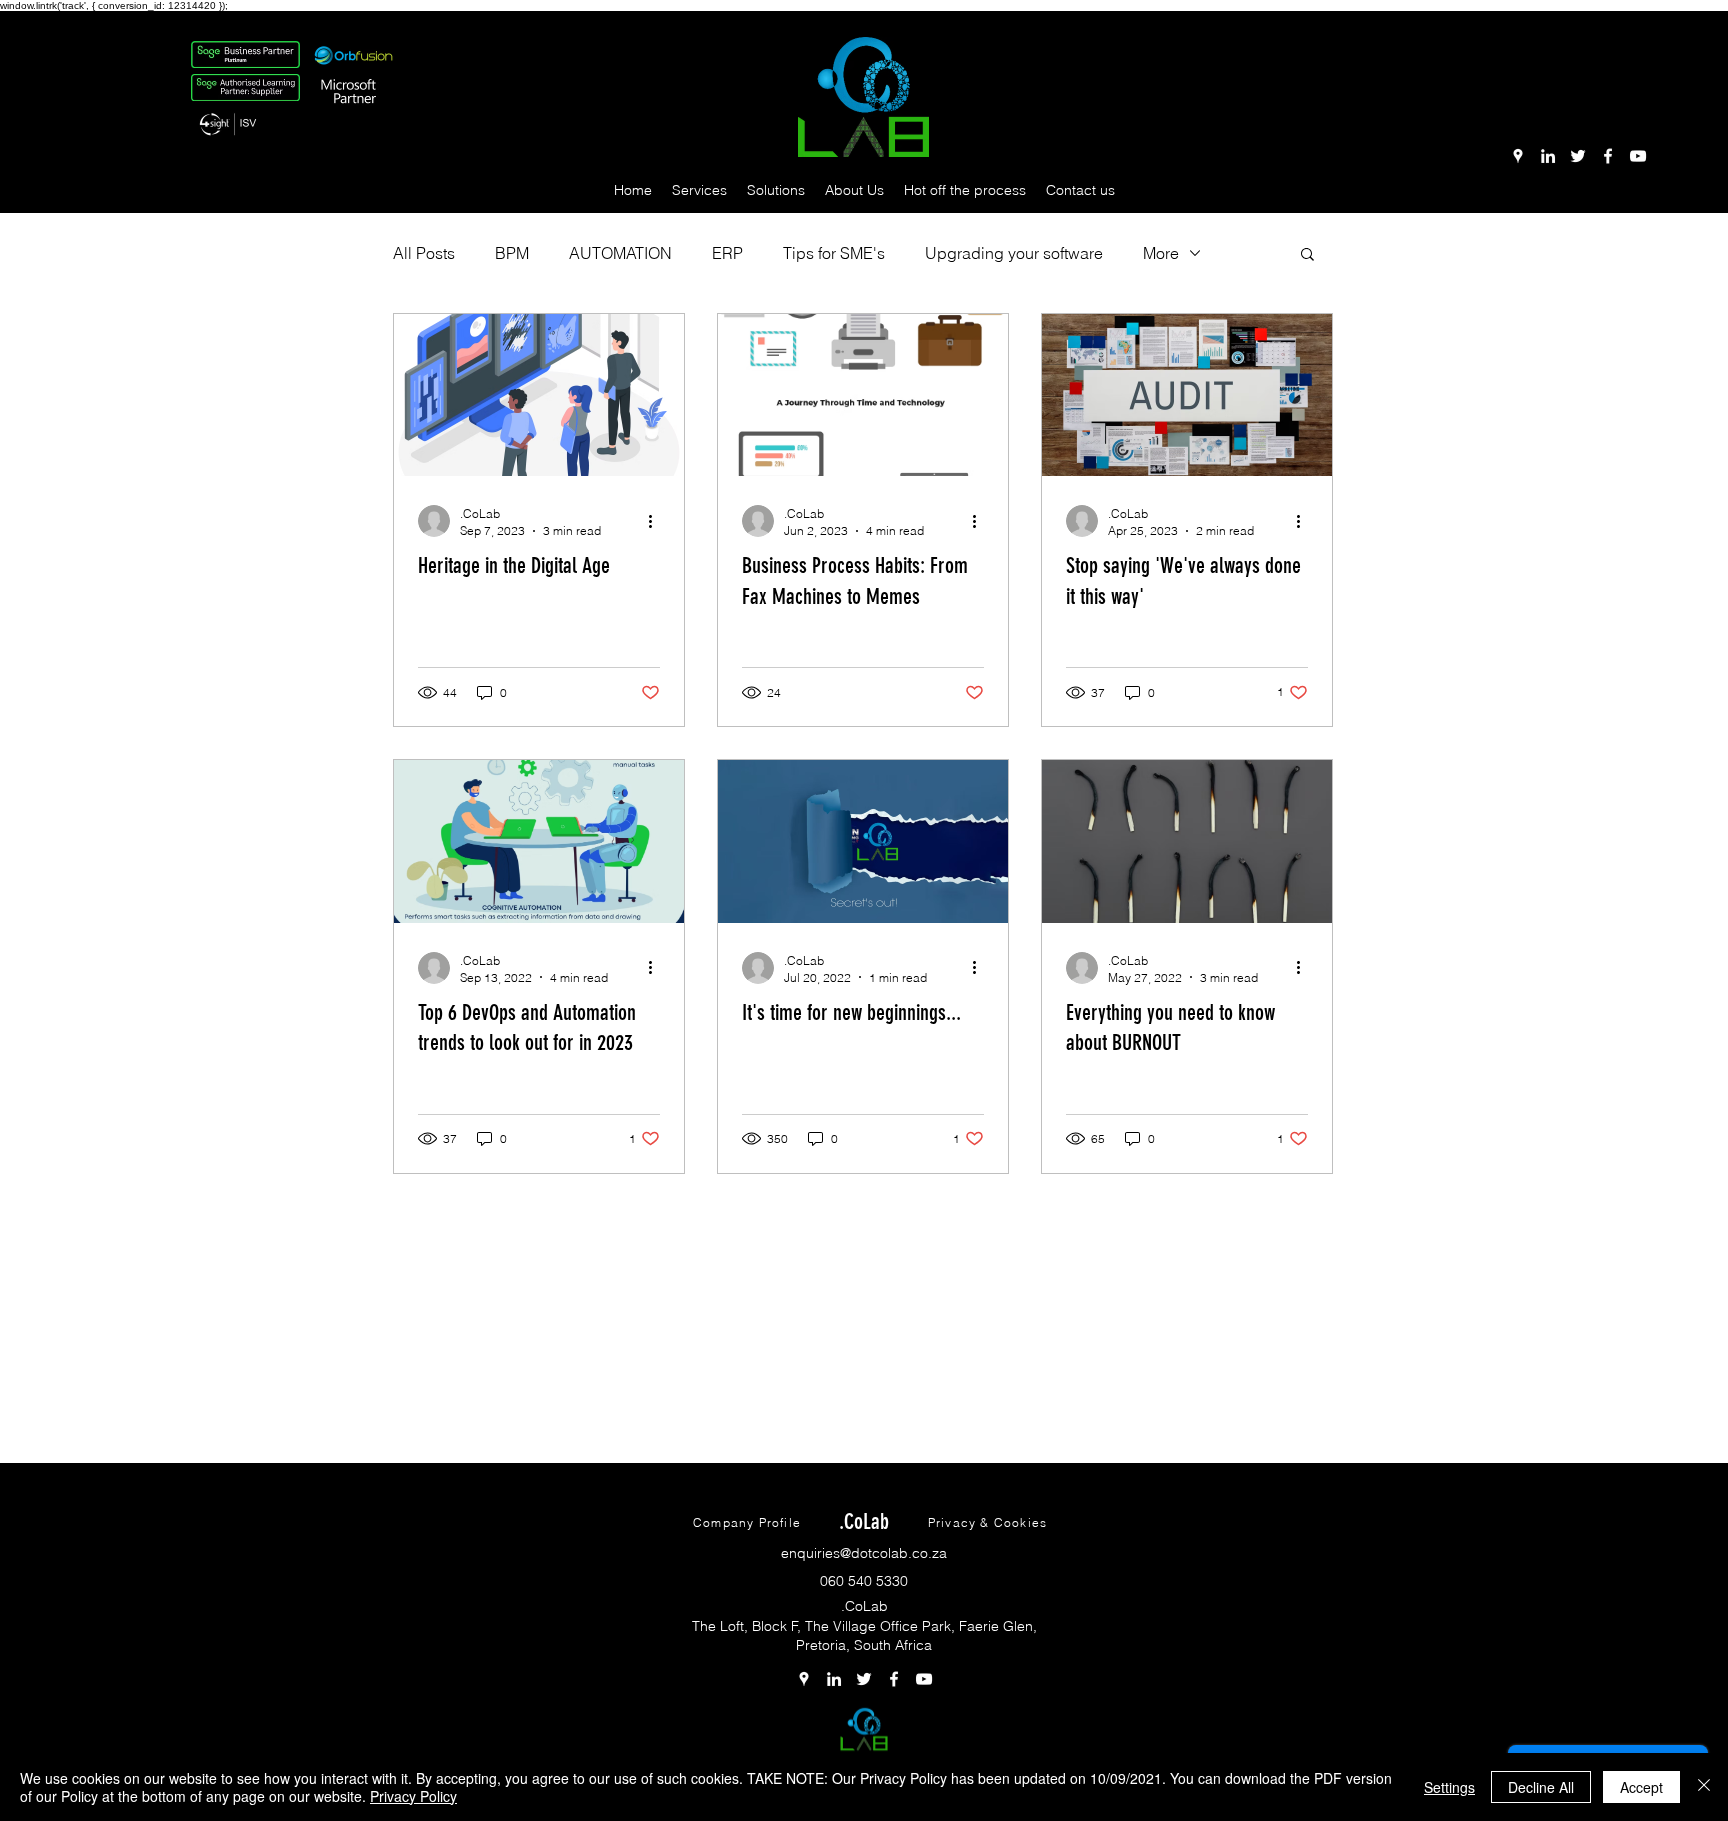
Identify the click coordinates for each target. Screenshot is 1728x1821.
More (1161, 253)
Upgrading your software (1014, 253)
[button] (699, 190)
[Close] (1704, 1787)
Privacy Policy (413, 1796)
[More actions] (657, 521)
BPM (512, 253)
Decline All (1541, 1787)
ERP (727, 253)
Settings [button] (1449, 1787)
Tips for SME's (834, 253)
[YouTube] (1638, 156)
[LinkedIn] (1548, 156)
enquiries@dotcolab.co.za (864, 1553)
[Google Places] (1518, 156)
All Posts (424, 253)
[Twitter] (1578, 156)
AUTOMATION (620, 253)
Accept (1641, 1787)
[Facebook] (1608, 156)
